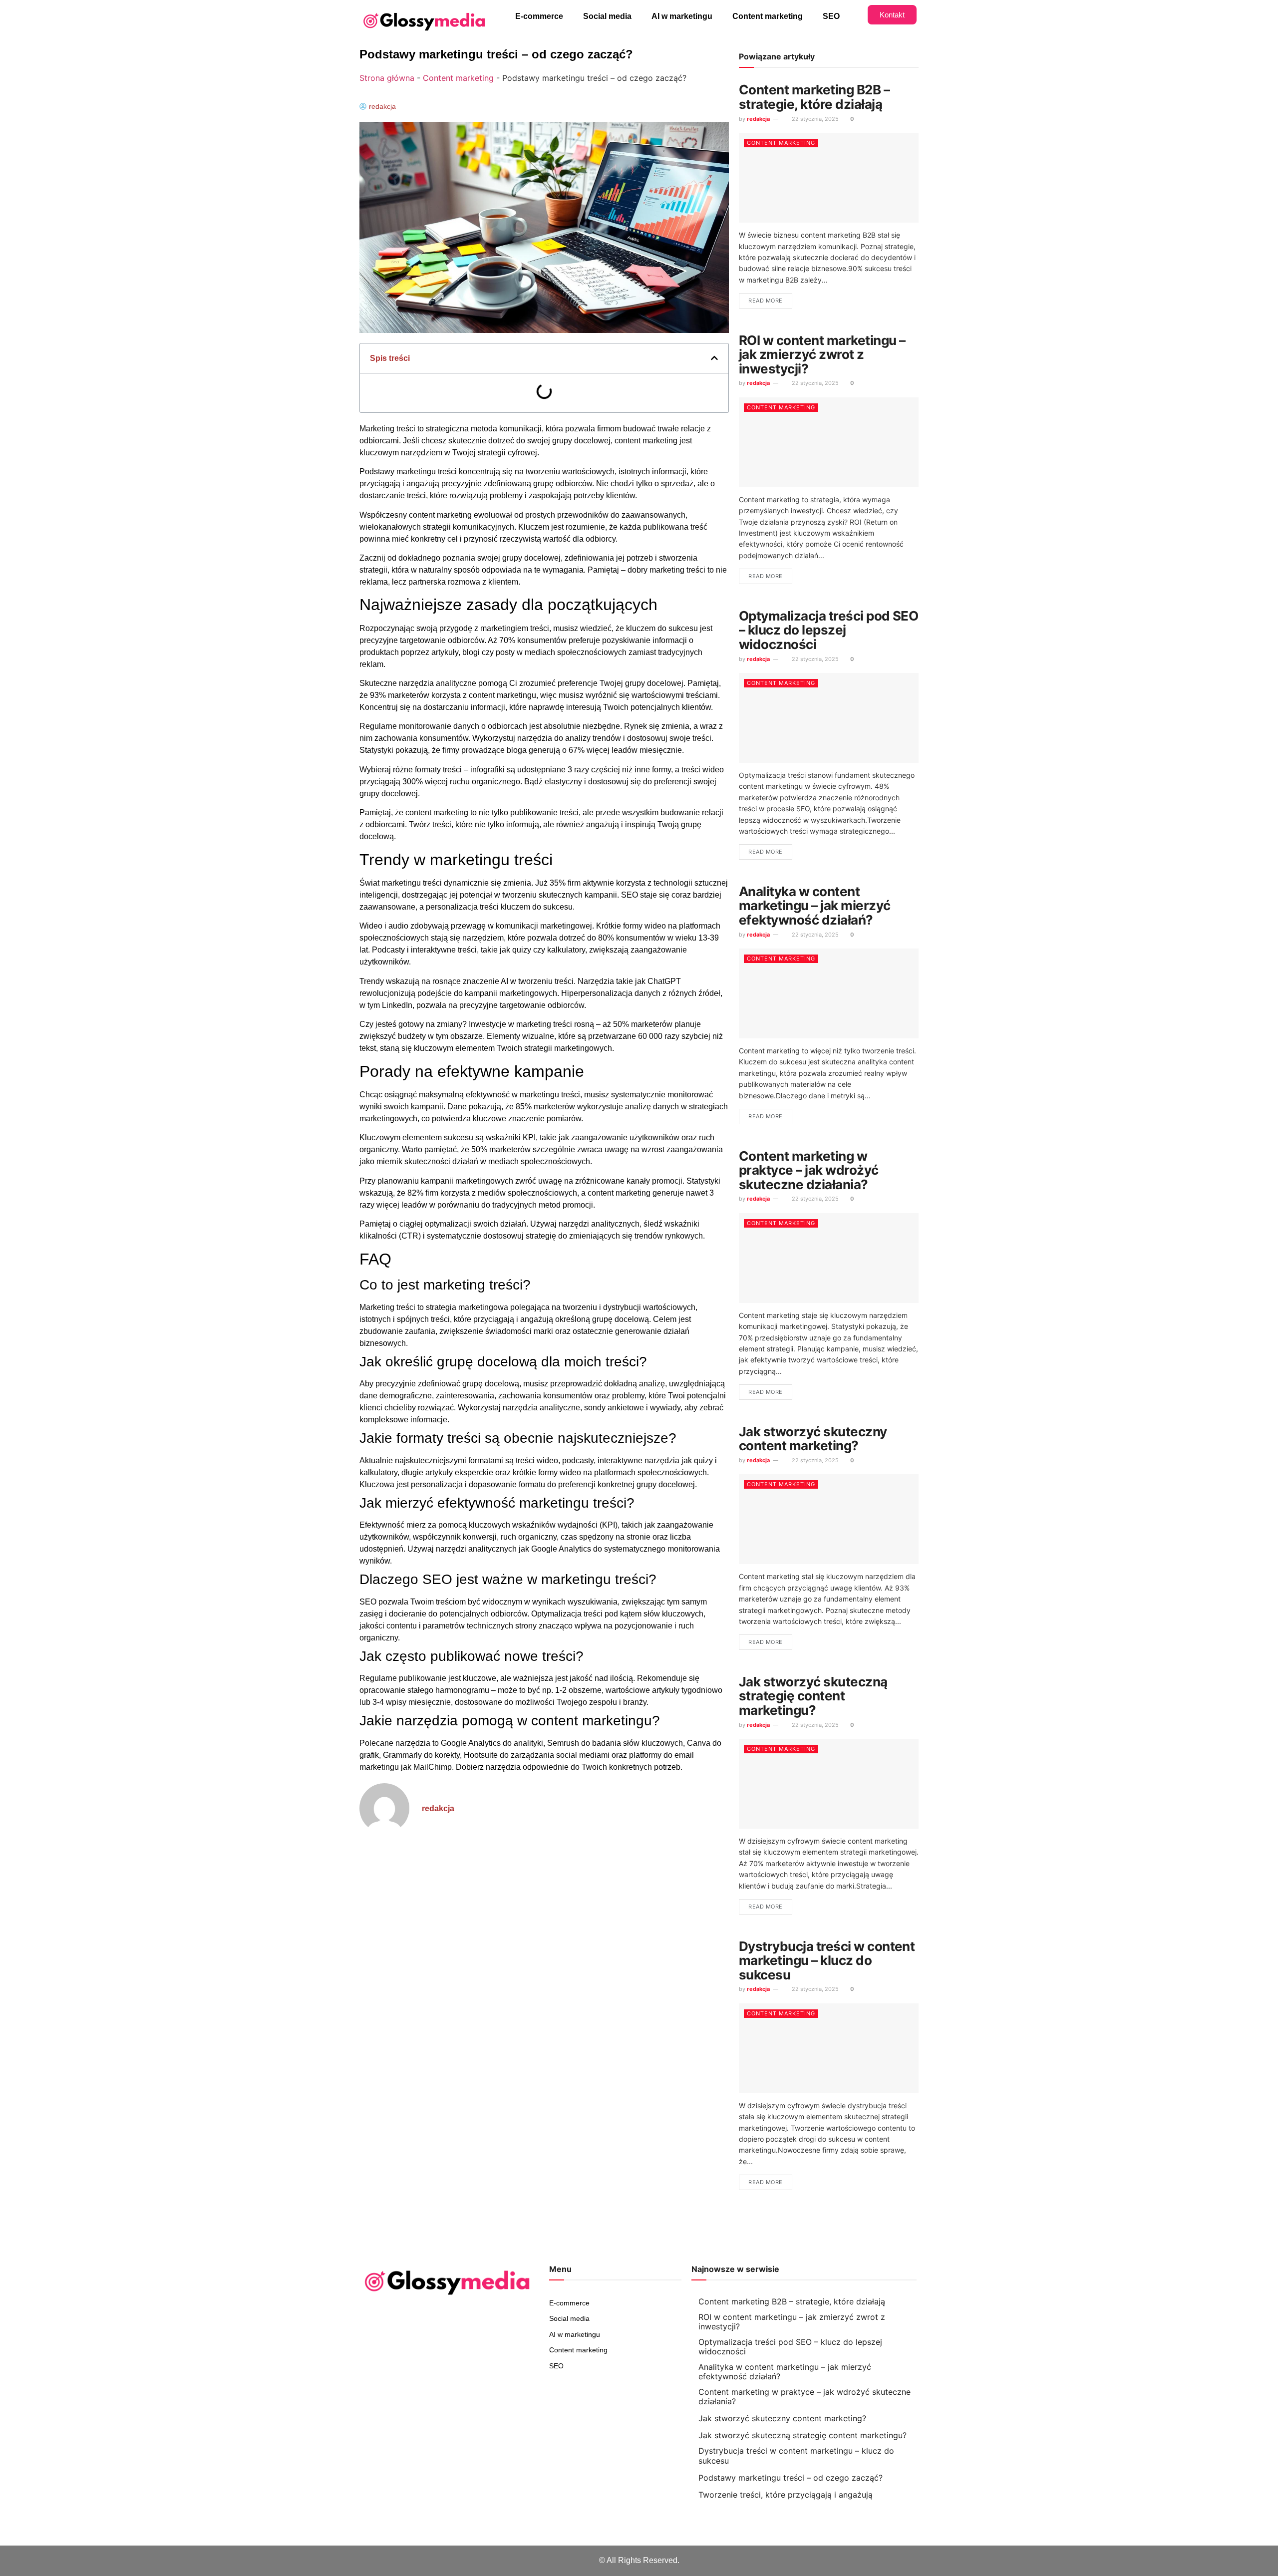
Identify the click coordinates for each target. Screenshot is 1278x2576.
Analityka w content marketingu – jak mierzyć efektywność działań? (815, 906)
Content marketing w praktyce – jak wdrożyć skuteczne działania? (809, 1170)
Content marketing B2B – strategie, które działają (814, 97)
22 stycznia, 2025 (814, 119)
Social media (607, 16)
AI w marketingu (682, 16)
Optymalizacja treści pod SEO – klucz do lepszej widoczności (828, 630)
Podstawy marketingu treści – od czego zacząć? (791, 2478)
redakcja (758, 119)
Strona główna (387, 78)
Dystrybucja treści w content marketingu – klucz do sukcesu (827, 1960)
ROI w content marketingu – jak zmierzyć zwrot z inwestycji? (822, 354)
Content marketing (768, 16)
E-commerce (539, 16)
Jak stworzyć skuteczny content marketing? (813, 1439)
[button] (714, 358)
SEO (831, 16)
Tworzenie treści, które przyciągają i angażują (786, 2495)
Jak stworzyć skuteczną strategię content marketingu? (813, 1696)
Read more (766, 301)
